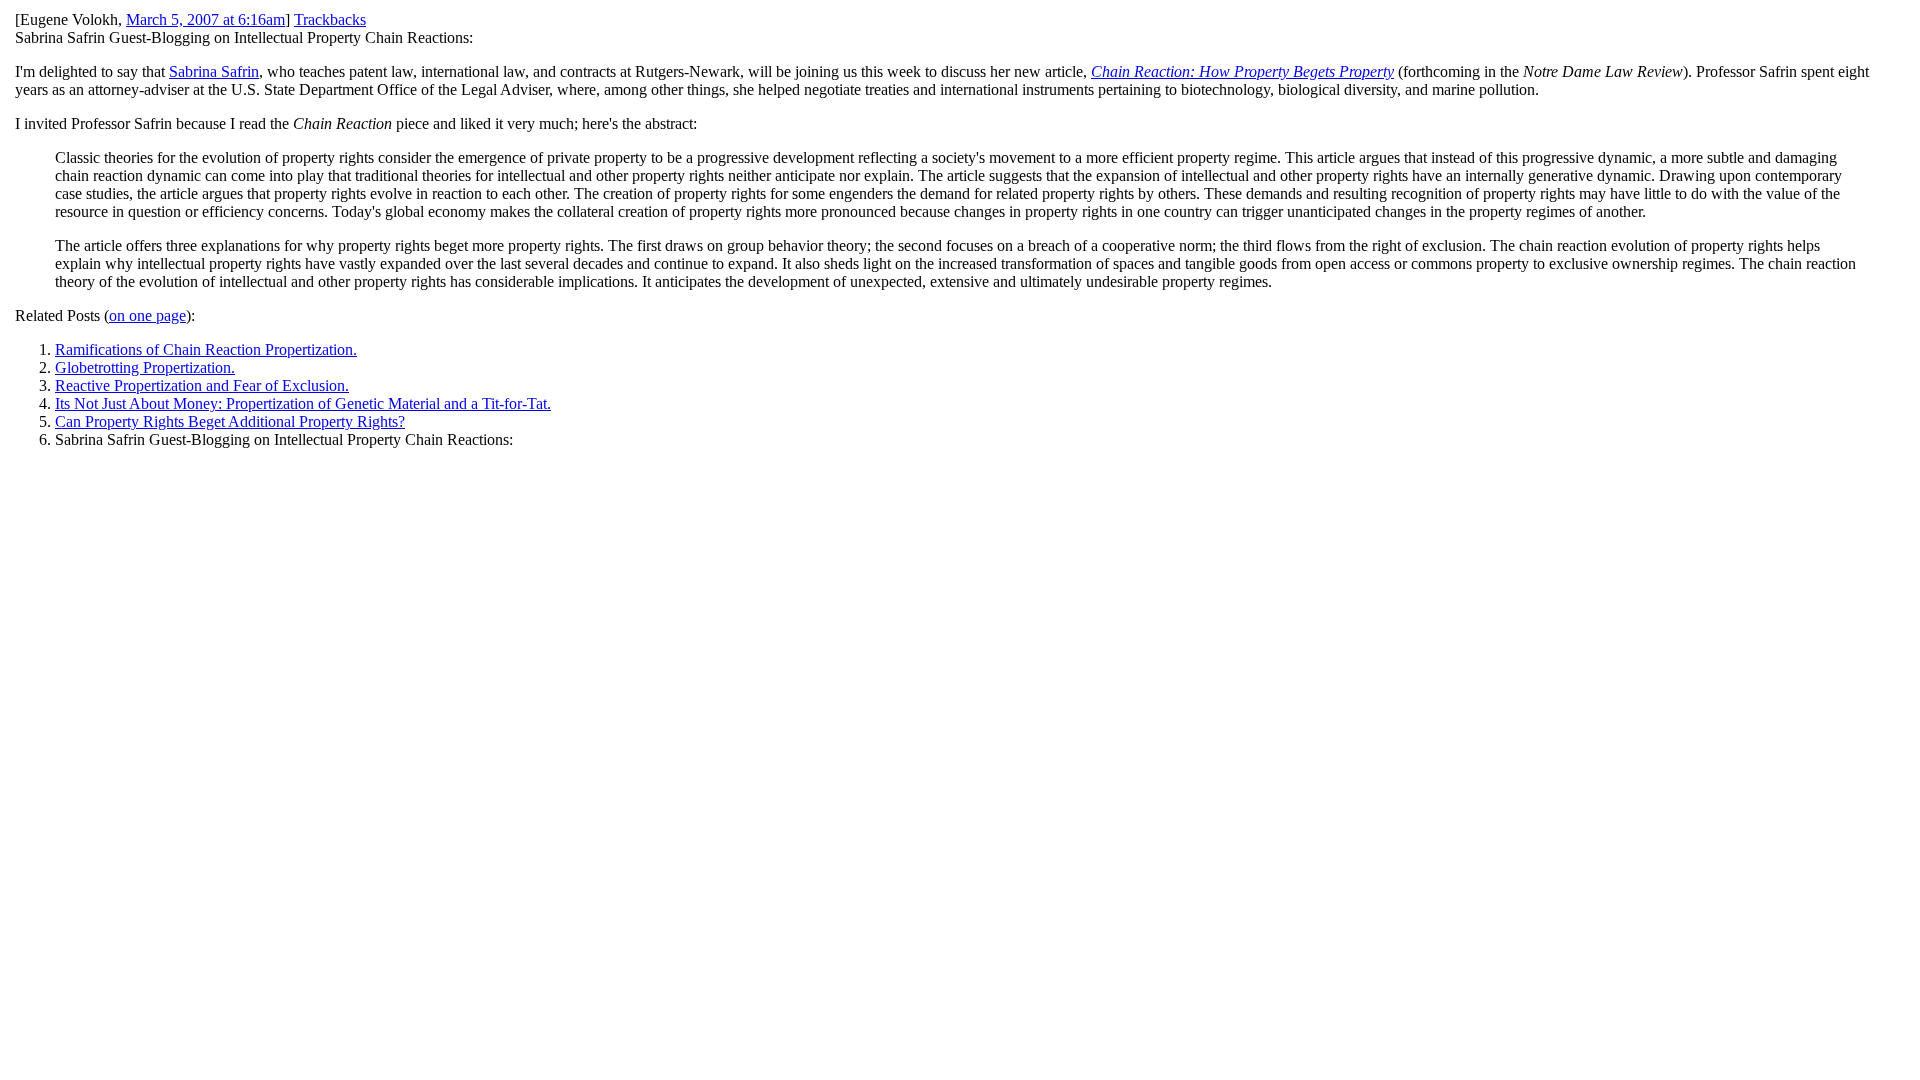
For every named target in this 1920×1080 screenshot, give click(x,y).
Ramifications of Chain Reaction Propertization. (206, 349)
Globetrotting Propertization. (145, 367)
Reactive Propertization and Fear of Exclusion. (202, 385)
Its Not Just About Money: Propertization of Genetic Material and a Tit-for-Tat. (303, 403)
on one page (147, 315)
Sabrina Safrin (214, 71)
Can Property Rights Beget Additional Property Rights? (230, 421)
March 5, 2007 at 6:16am (205, 19)
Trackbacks (330, 19)
